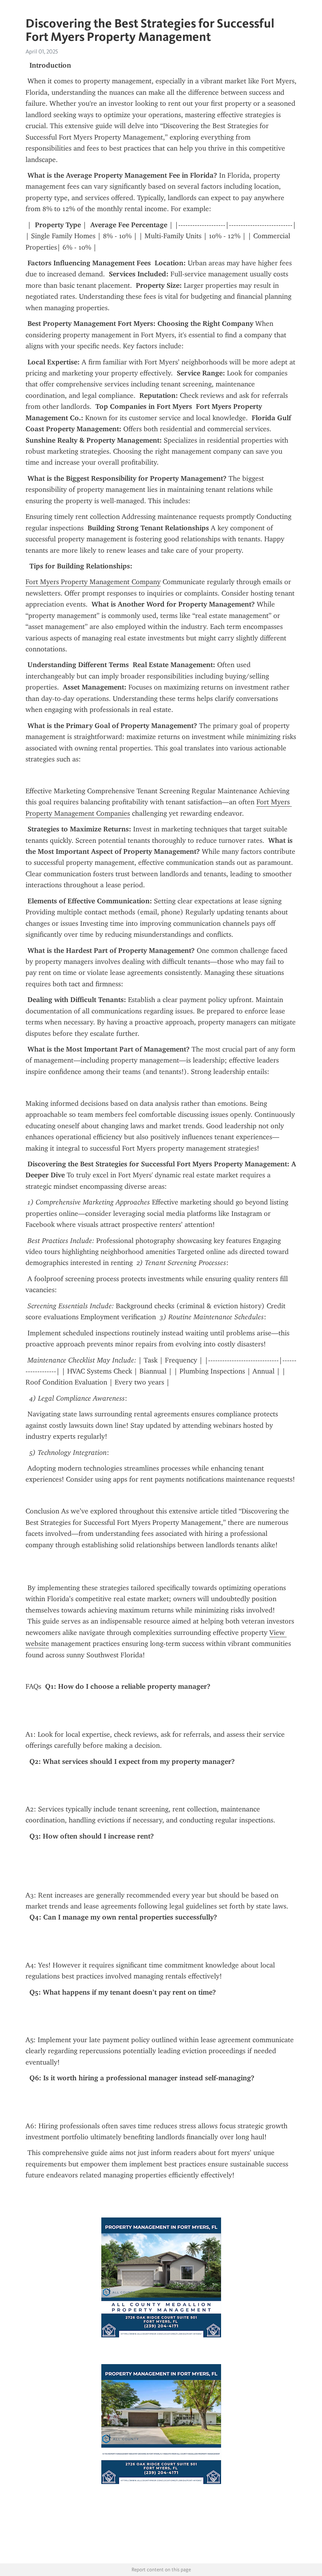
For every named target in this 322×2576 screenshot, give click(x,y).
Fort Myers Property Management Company (93, 582)
